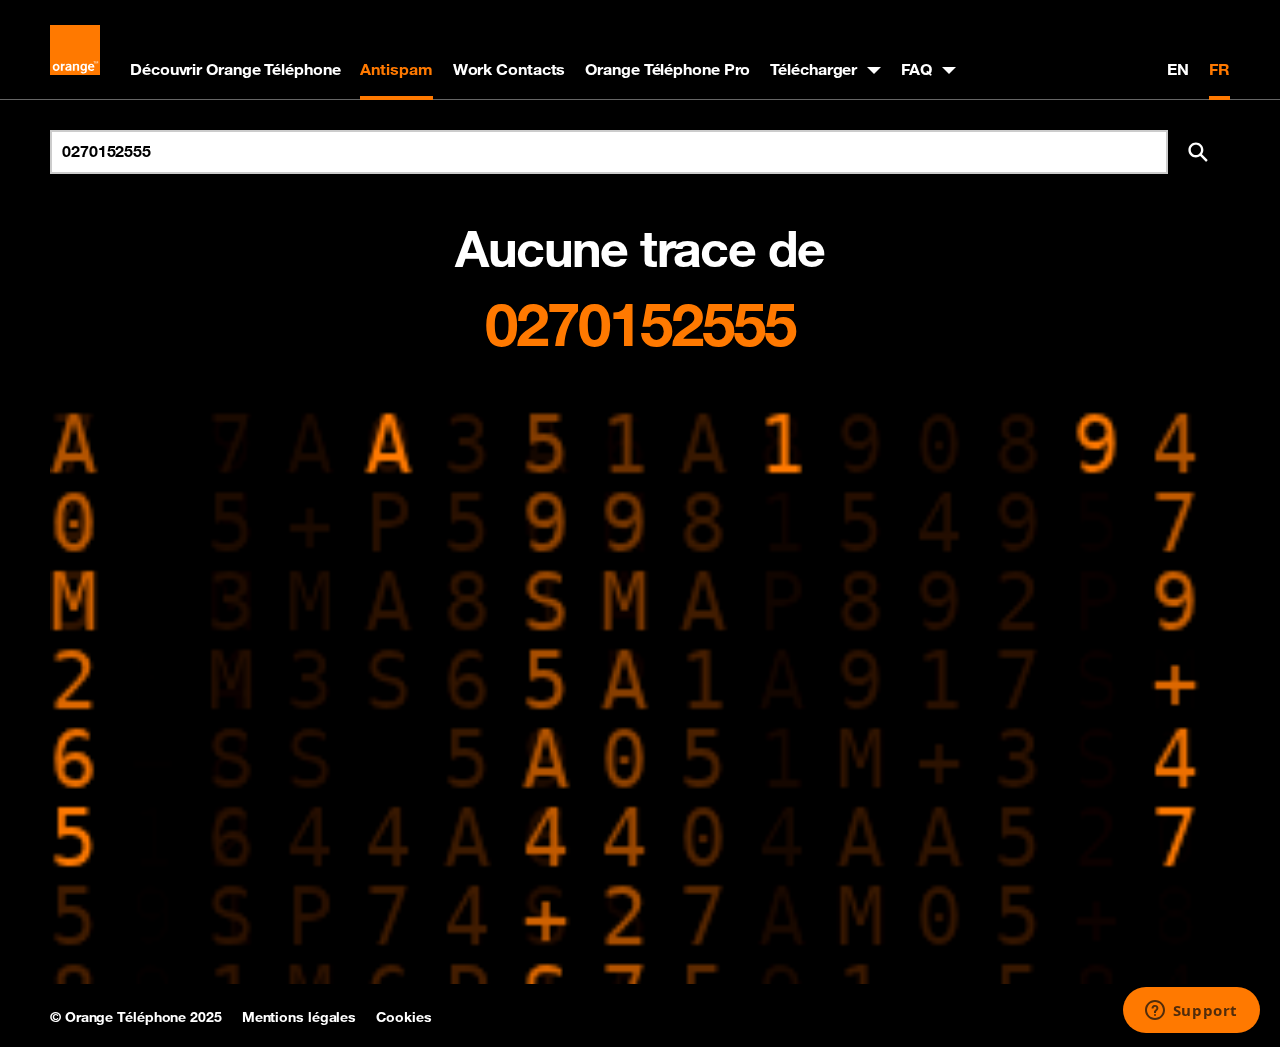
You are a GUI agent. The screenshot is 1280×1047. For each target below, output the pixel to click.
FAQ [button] (916, 69)
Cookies (403, 1017)
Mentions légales (299, 1017)
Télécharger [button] (813, 69)
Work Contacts (509, 69)
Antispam (396, 69)
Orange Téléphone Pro (667, 69)
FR (1219, 69)
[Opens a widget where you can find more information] (1191, 1012)
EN (1178, 69)
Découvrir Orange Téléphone (235, 69)
